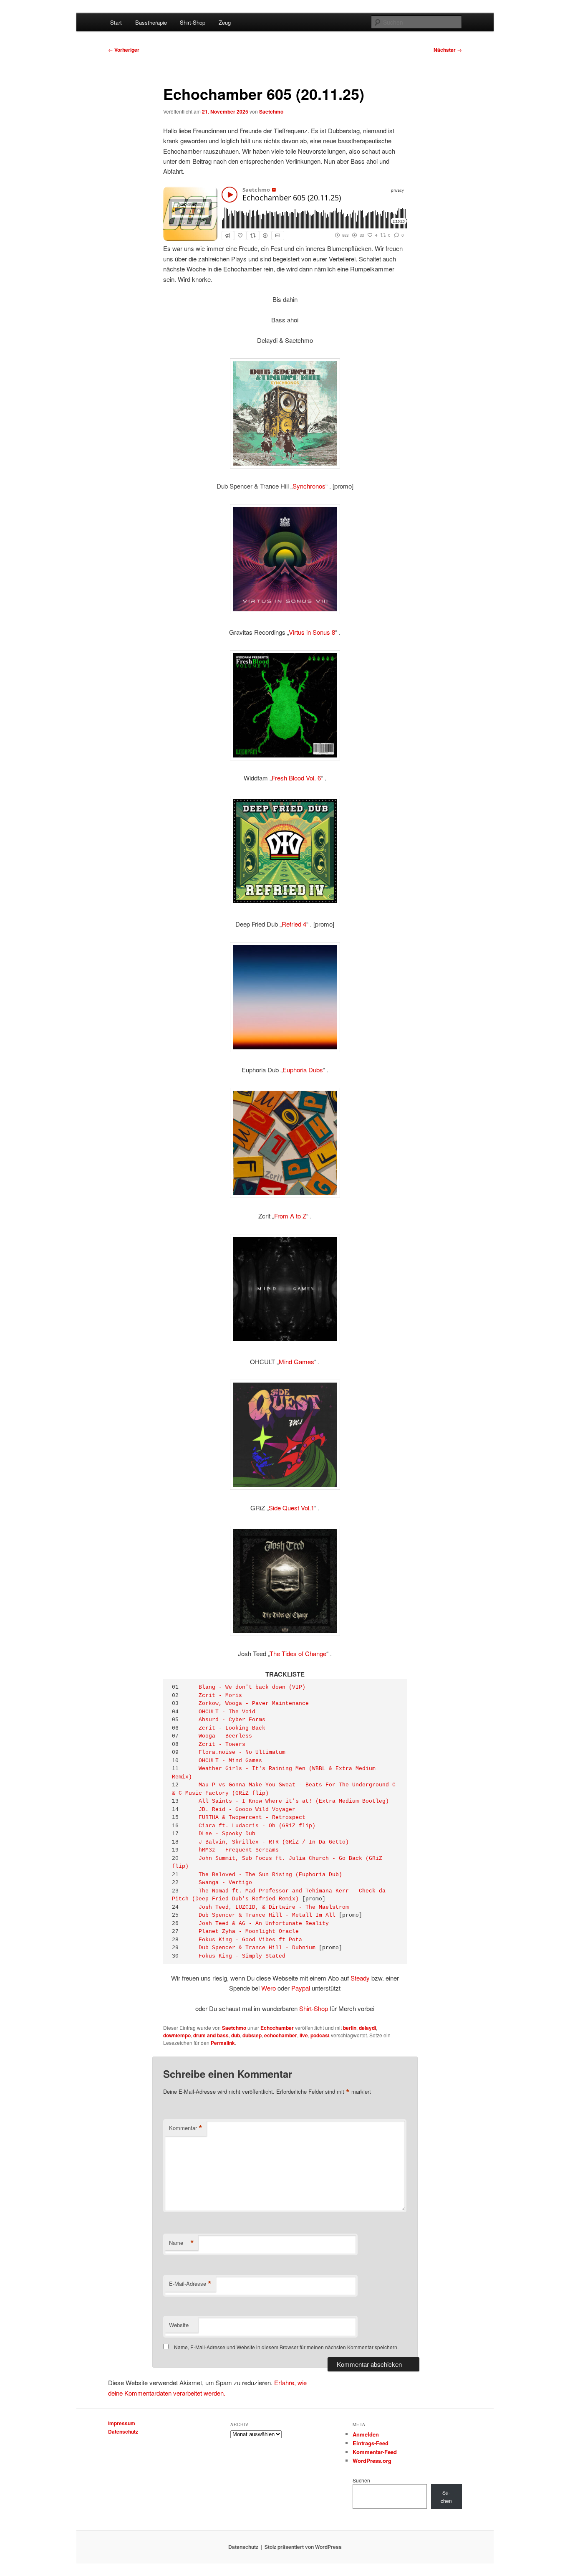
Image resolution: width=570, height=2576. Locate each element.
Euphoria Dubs (303, 1070)
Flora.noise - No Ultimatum (242, 1752)
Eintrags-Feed (371, 2443)
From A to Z (290, 1216)
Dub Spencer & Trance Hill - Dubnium (257, 1948)
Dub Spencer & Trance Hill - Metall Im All (267, 1915)
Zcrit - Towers (222, 1744)
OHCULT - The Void (227, 1712)
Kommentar (186, 2128)
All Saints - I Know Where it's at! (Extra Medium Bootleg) (294, 1801)
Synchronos (309, 486)
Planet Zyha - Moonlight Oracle (249, 1931)
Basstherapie (151, 22)
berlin (350, 2028)
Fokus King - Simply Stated (242, 1956)
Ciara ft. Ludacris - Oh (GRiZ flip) (257, 1826)
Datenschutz (123, 2432)
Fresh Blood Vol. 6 (296, 778)
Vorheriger (124, 50)
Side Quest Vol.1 (291, 1508)
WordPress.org (372, 2461)
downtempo (177, 2035)
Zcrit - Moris (220, 1696)
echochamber (281, 2035)
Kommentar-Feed (375, 2452)
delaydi (367, 2028)
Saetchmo (271, 111)
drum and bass (211, 2035)
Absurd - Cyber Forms (232, 1720)
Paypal (301, 1988)
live (304, 2035)
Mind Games (296, 1361)
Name (182, 2243)
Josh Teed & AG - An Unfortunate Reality (264, 1924)
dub (236, 2035)
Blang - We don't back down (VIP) (252, 1687)
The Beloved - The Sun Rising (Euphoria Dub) (270, 1875)
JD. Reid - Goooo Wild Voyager (247, 1810)
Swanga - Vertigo (225, 1883)
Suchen (361, 2480)
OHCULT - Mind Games (230, 1761)
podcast (320, 2035)
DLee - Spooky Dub (227, 1834)
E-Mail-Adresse (190, 2284)
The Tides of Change (298, 1653)
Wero (269, 1988)
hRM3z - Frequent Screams (239, 1850)
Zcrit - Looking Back (232, 1728)
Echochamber (277, 2028)
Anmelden (366, 2434)
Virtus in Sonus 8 (312, 632)
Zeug (225, 22)
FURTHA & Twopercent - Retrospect (252, 1817)
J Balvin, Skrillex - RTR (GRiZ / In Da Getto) (274, 1842)
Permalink (223, 2043)
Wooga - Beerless (225, 1736)
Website (179, 2325)
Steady (360, 1978)
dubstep (252, 2035)
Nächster (448, 50)
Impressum (122, 2423)
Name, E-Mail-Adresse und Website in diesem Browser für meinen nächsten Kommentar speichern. (286, 2347)
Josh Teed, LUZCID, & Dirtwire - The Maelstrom (274, 1907)
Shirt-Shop (193, 22)
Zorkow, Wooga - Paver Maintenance (254, 1703)
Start (116, 22)
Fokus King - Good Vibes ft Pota (250, 1940)
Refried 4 (294, 924)
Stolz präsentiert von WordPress (303, 2547)
